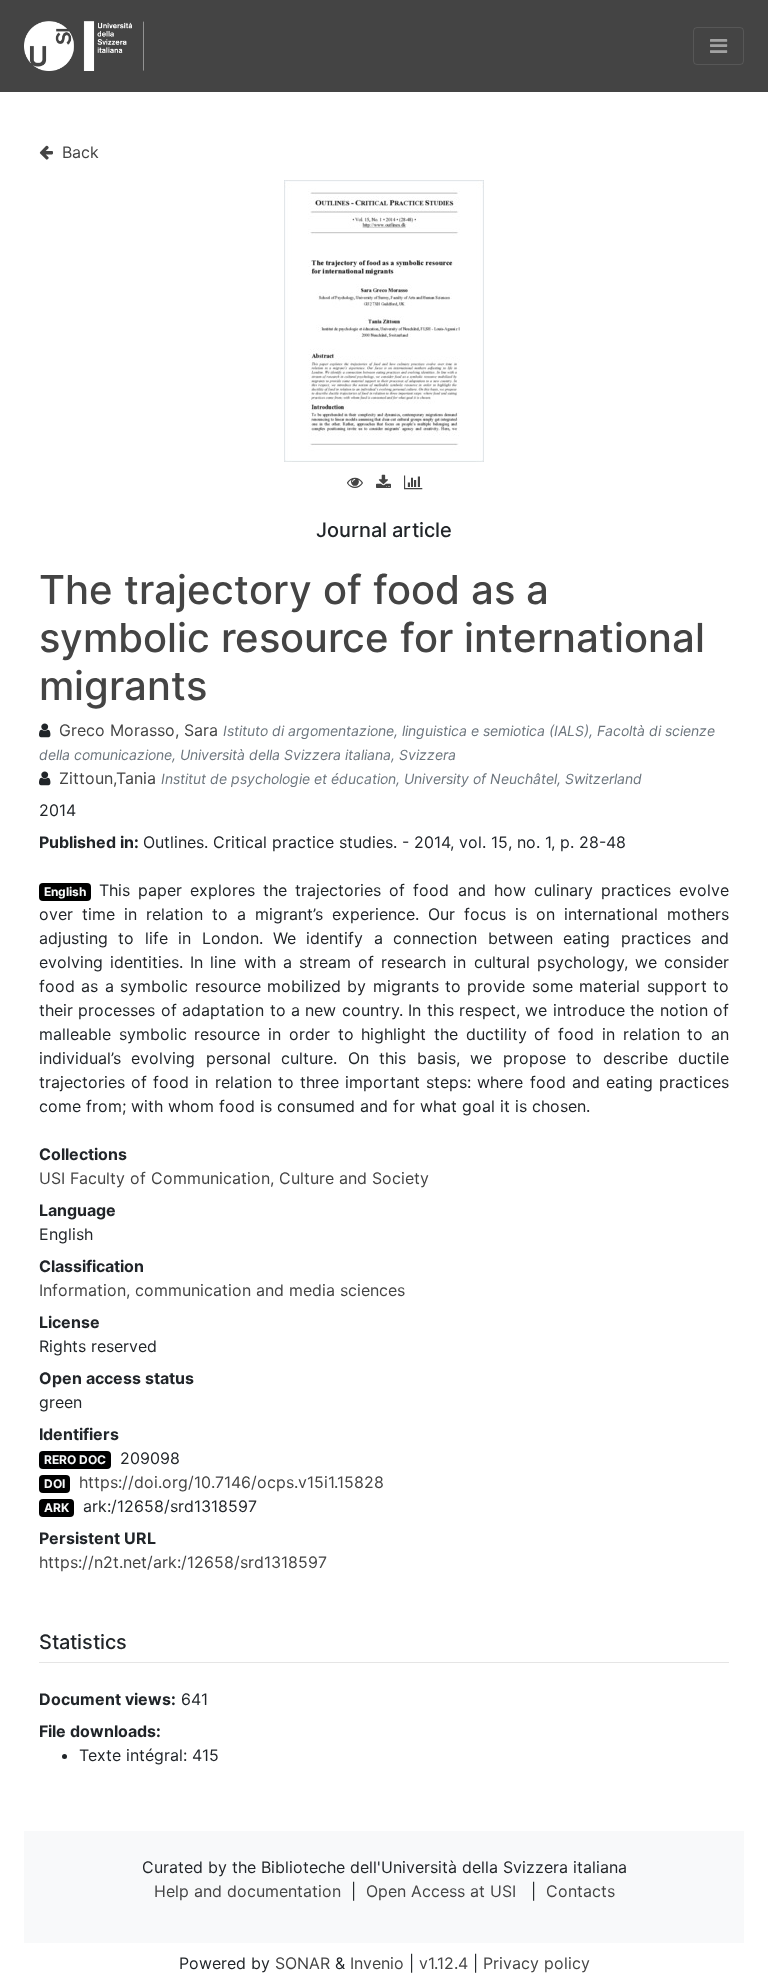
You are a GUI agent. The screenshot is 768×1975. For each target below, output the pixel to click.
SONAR (302, 1963)
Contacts (580, 1891)
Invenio (377, 1963)
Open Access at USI (441, 1891)
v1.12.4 (443, 1963)
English (65, 891)
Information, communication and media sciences (222, 1290)
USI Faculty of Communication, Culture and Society (234, 1178)
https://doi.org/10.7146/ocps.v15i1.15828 (231, 1482)
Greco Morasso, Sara (138, 730)
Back (78, 152)
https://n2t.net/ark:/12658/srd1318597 (183, 1562)
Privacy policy (536, 1963)
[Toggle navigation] (718, 46)
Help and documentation (247, 1891)
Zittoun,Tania (107, 778)
